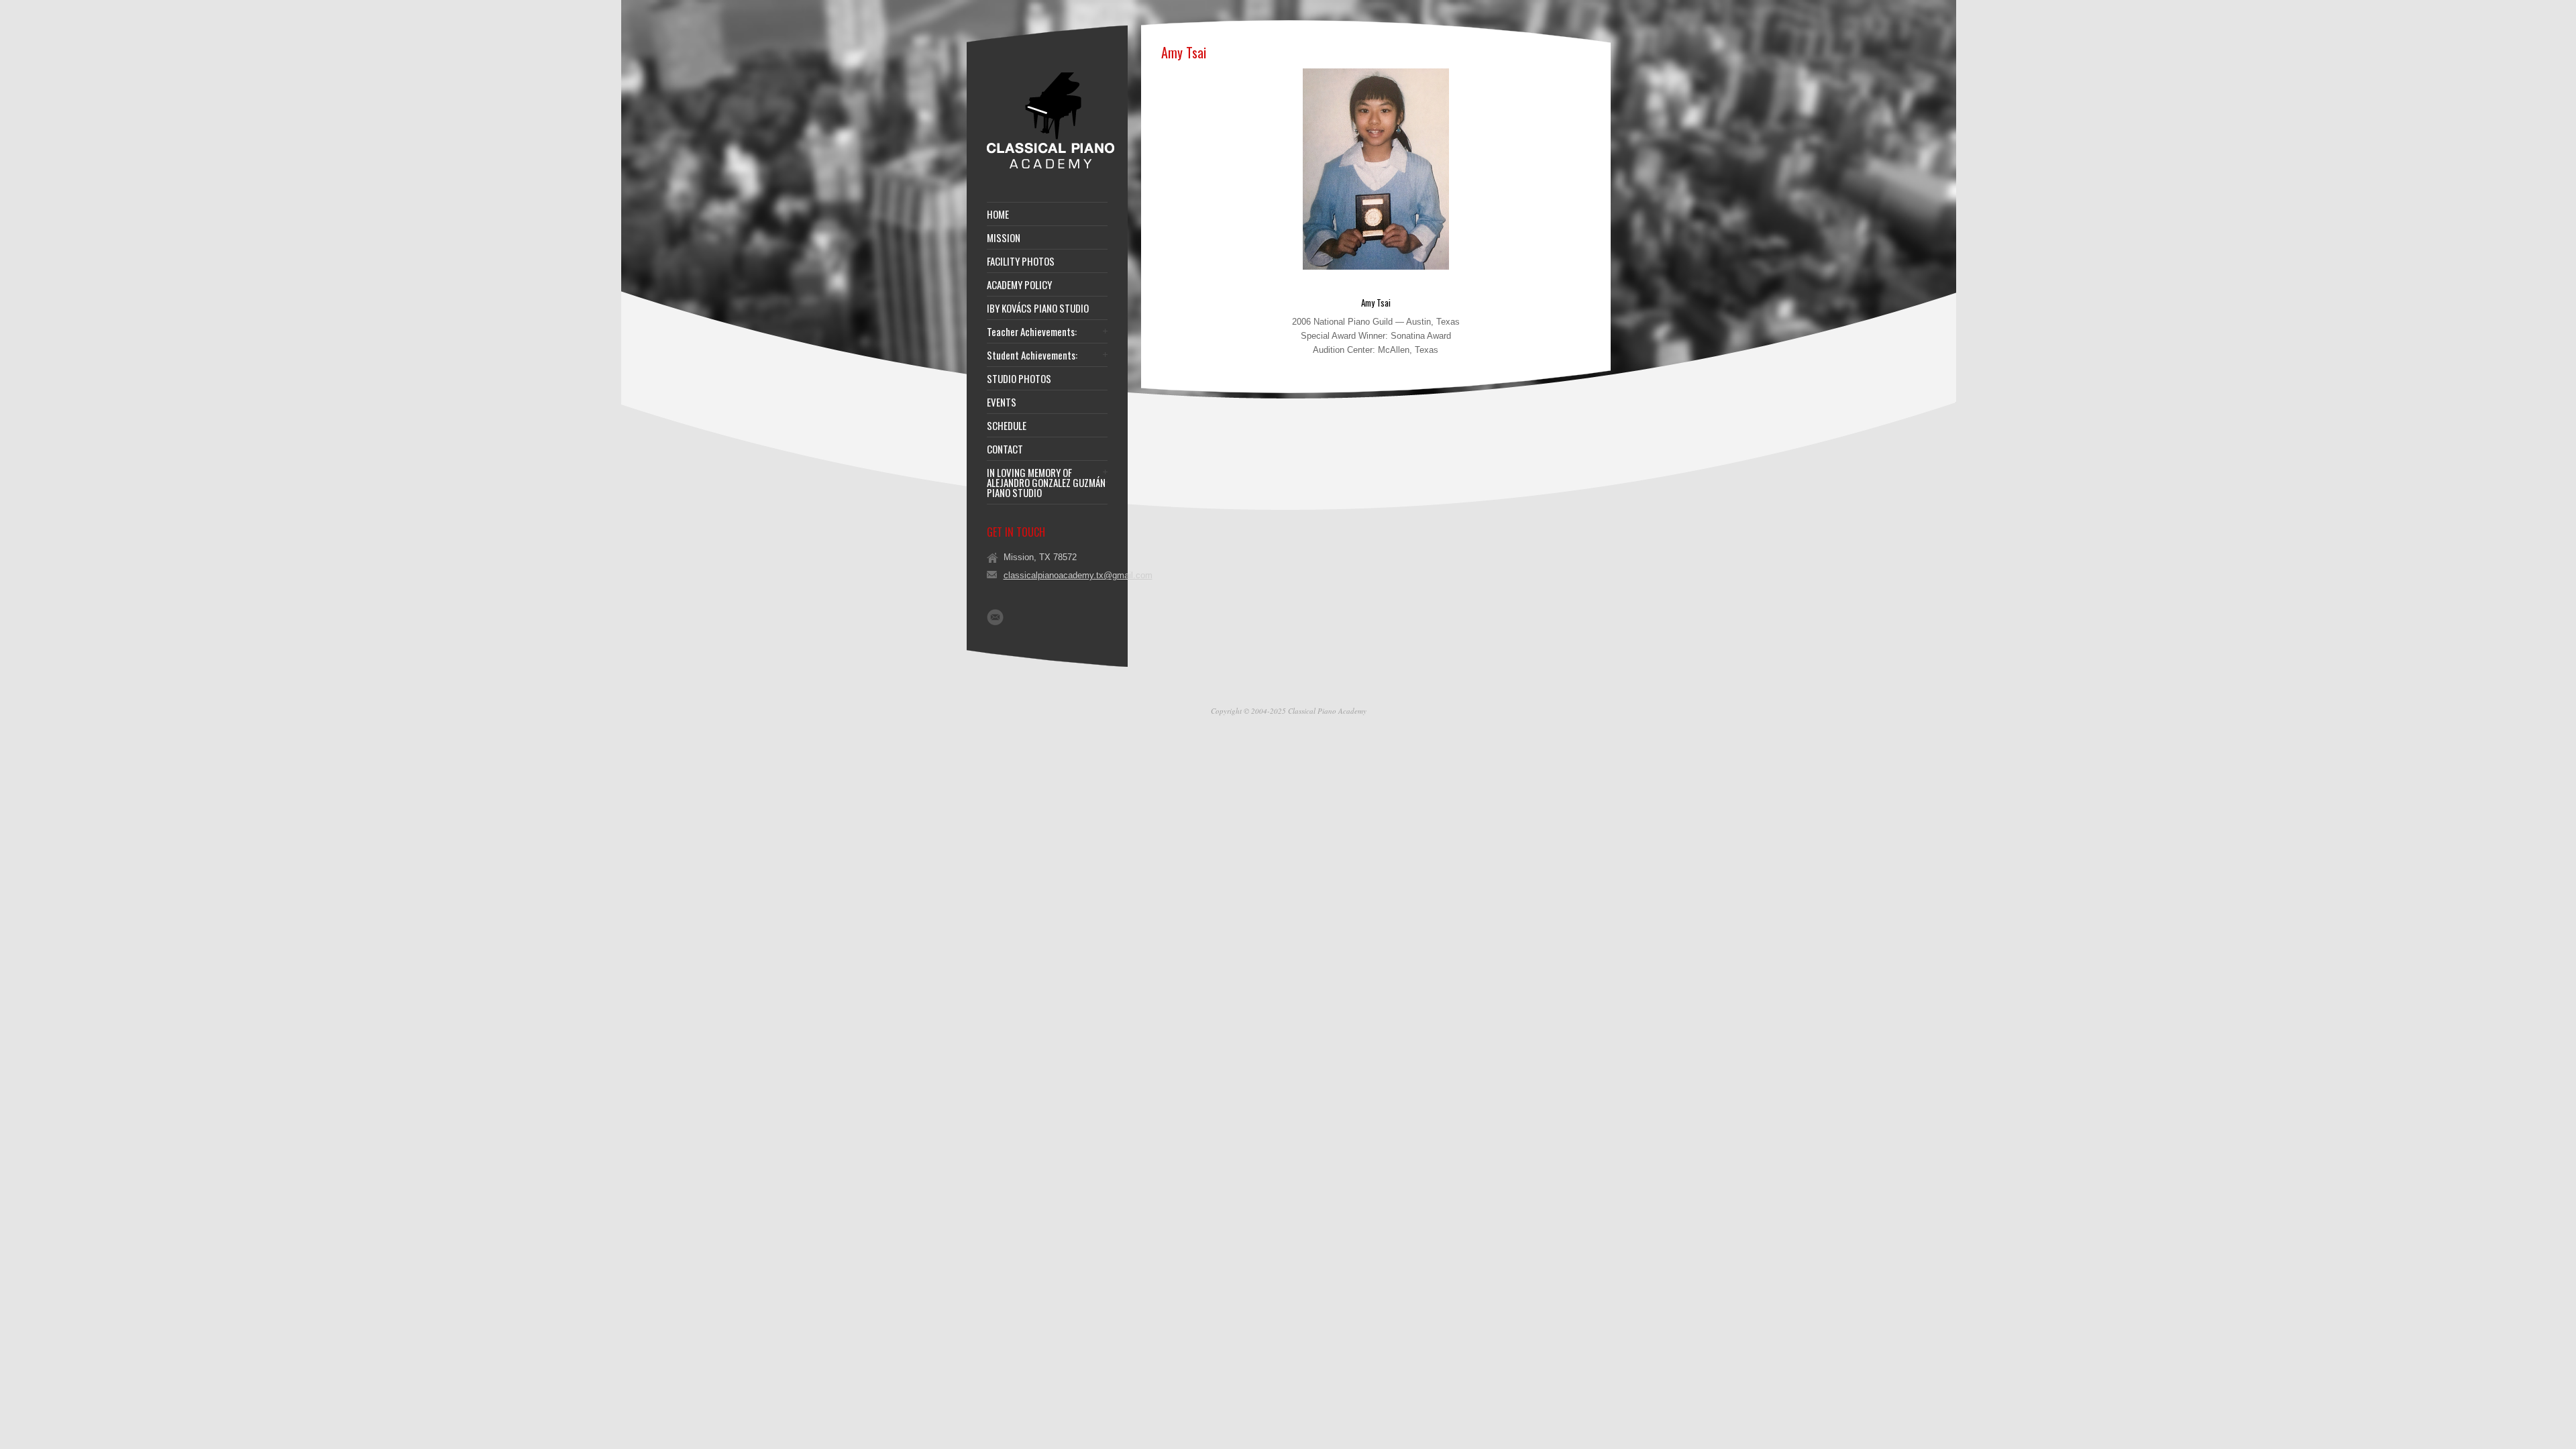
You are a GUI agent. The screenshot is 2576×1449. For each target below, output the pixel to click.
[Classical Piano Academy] (1051, 167)
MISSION (1004, 238)
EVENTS (1002, 402)
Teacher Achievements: (1032, 332)
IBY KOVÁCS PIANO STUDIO (1038, 308)
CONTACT (1005, 449)
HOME (998, 214)
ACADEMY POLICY (1019, 285)
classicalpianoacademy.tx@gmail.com (1078, 575)
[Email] (995, 617)
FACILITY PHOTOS (1021, 261)
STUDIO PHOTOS (1019, 379)
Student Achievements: (1032, 355)
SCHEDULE (1007, 426)
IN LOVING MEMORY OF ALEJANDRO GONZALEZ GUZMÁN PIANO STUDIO (1046, 483)
